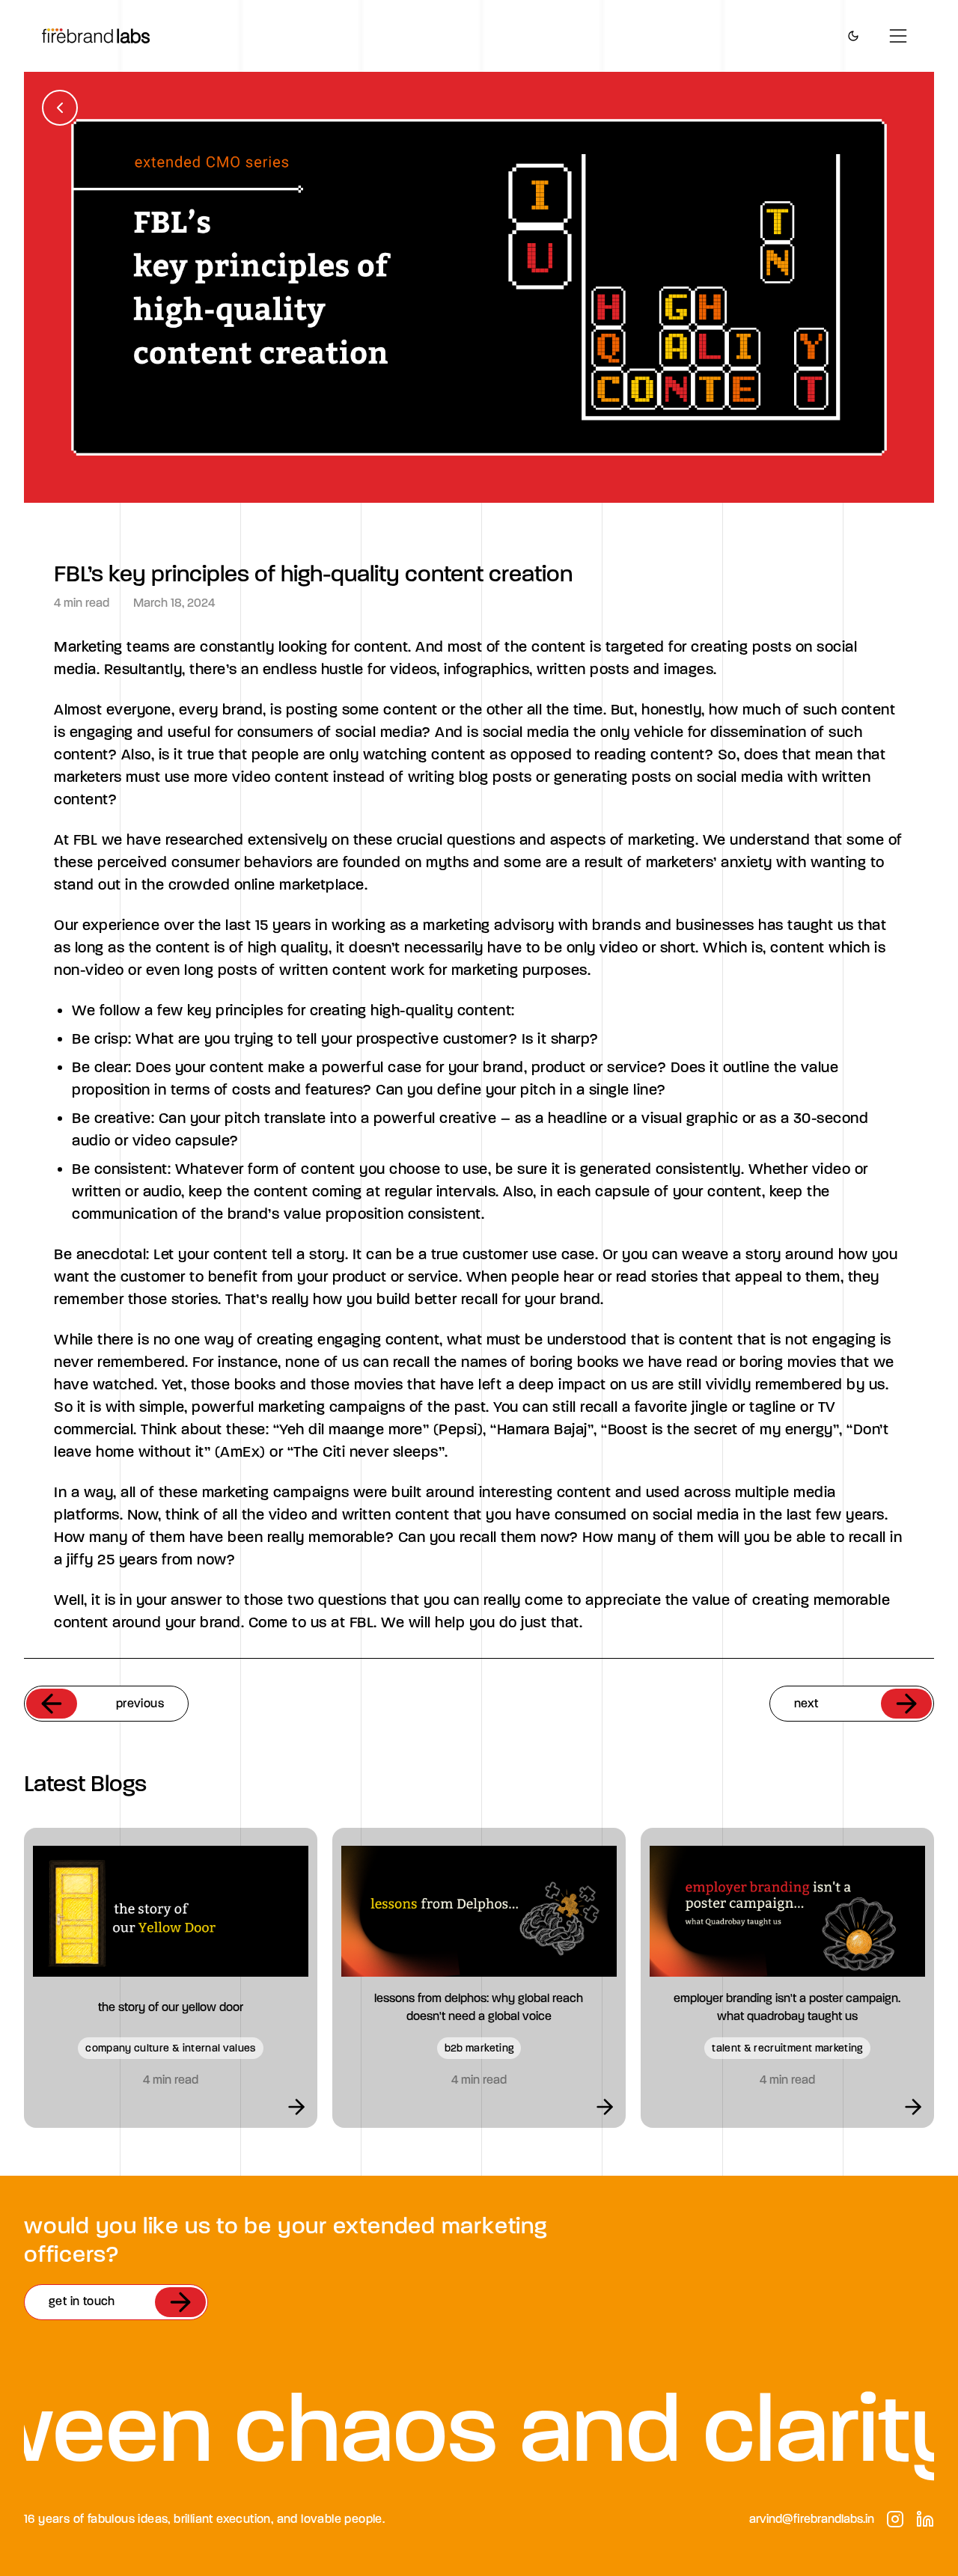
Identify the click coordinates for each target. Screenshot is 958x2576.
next (806, 1703)
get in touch (82, 2301)
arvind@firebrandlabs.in (812, 2519)
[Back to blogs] (60, 108)
